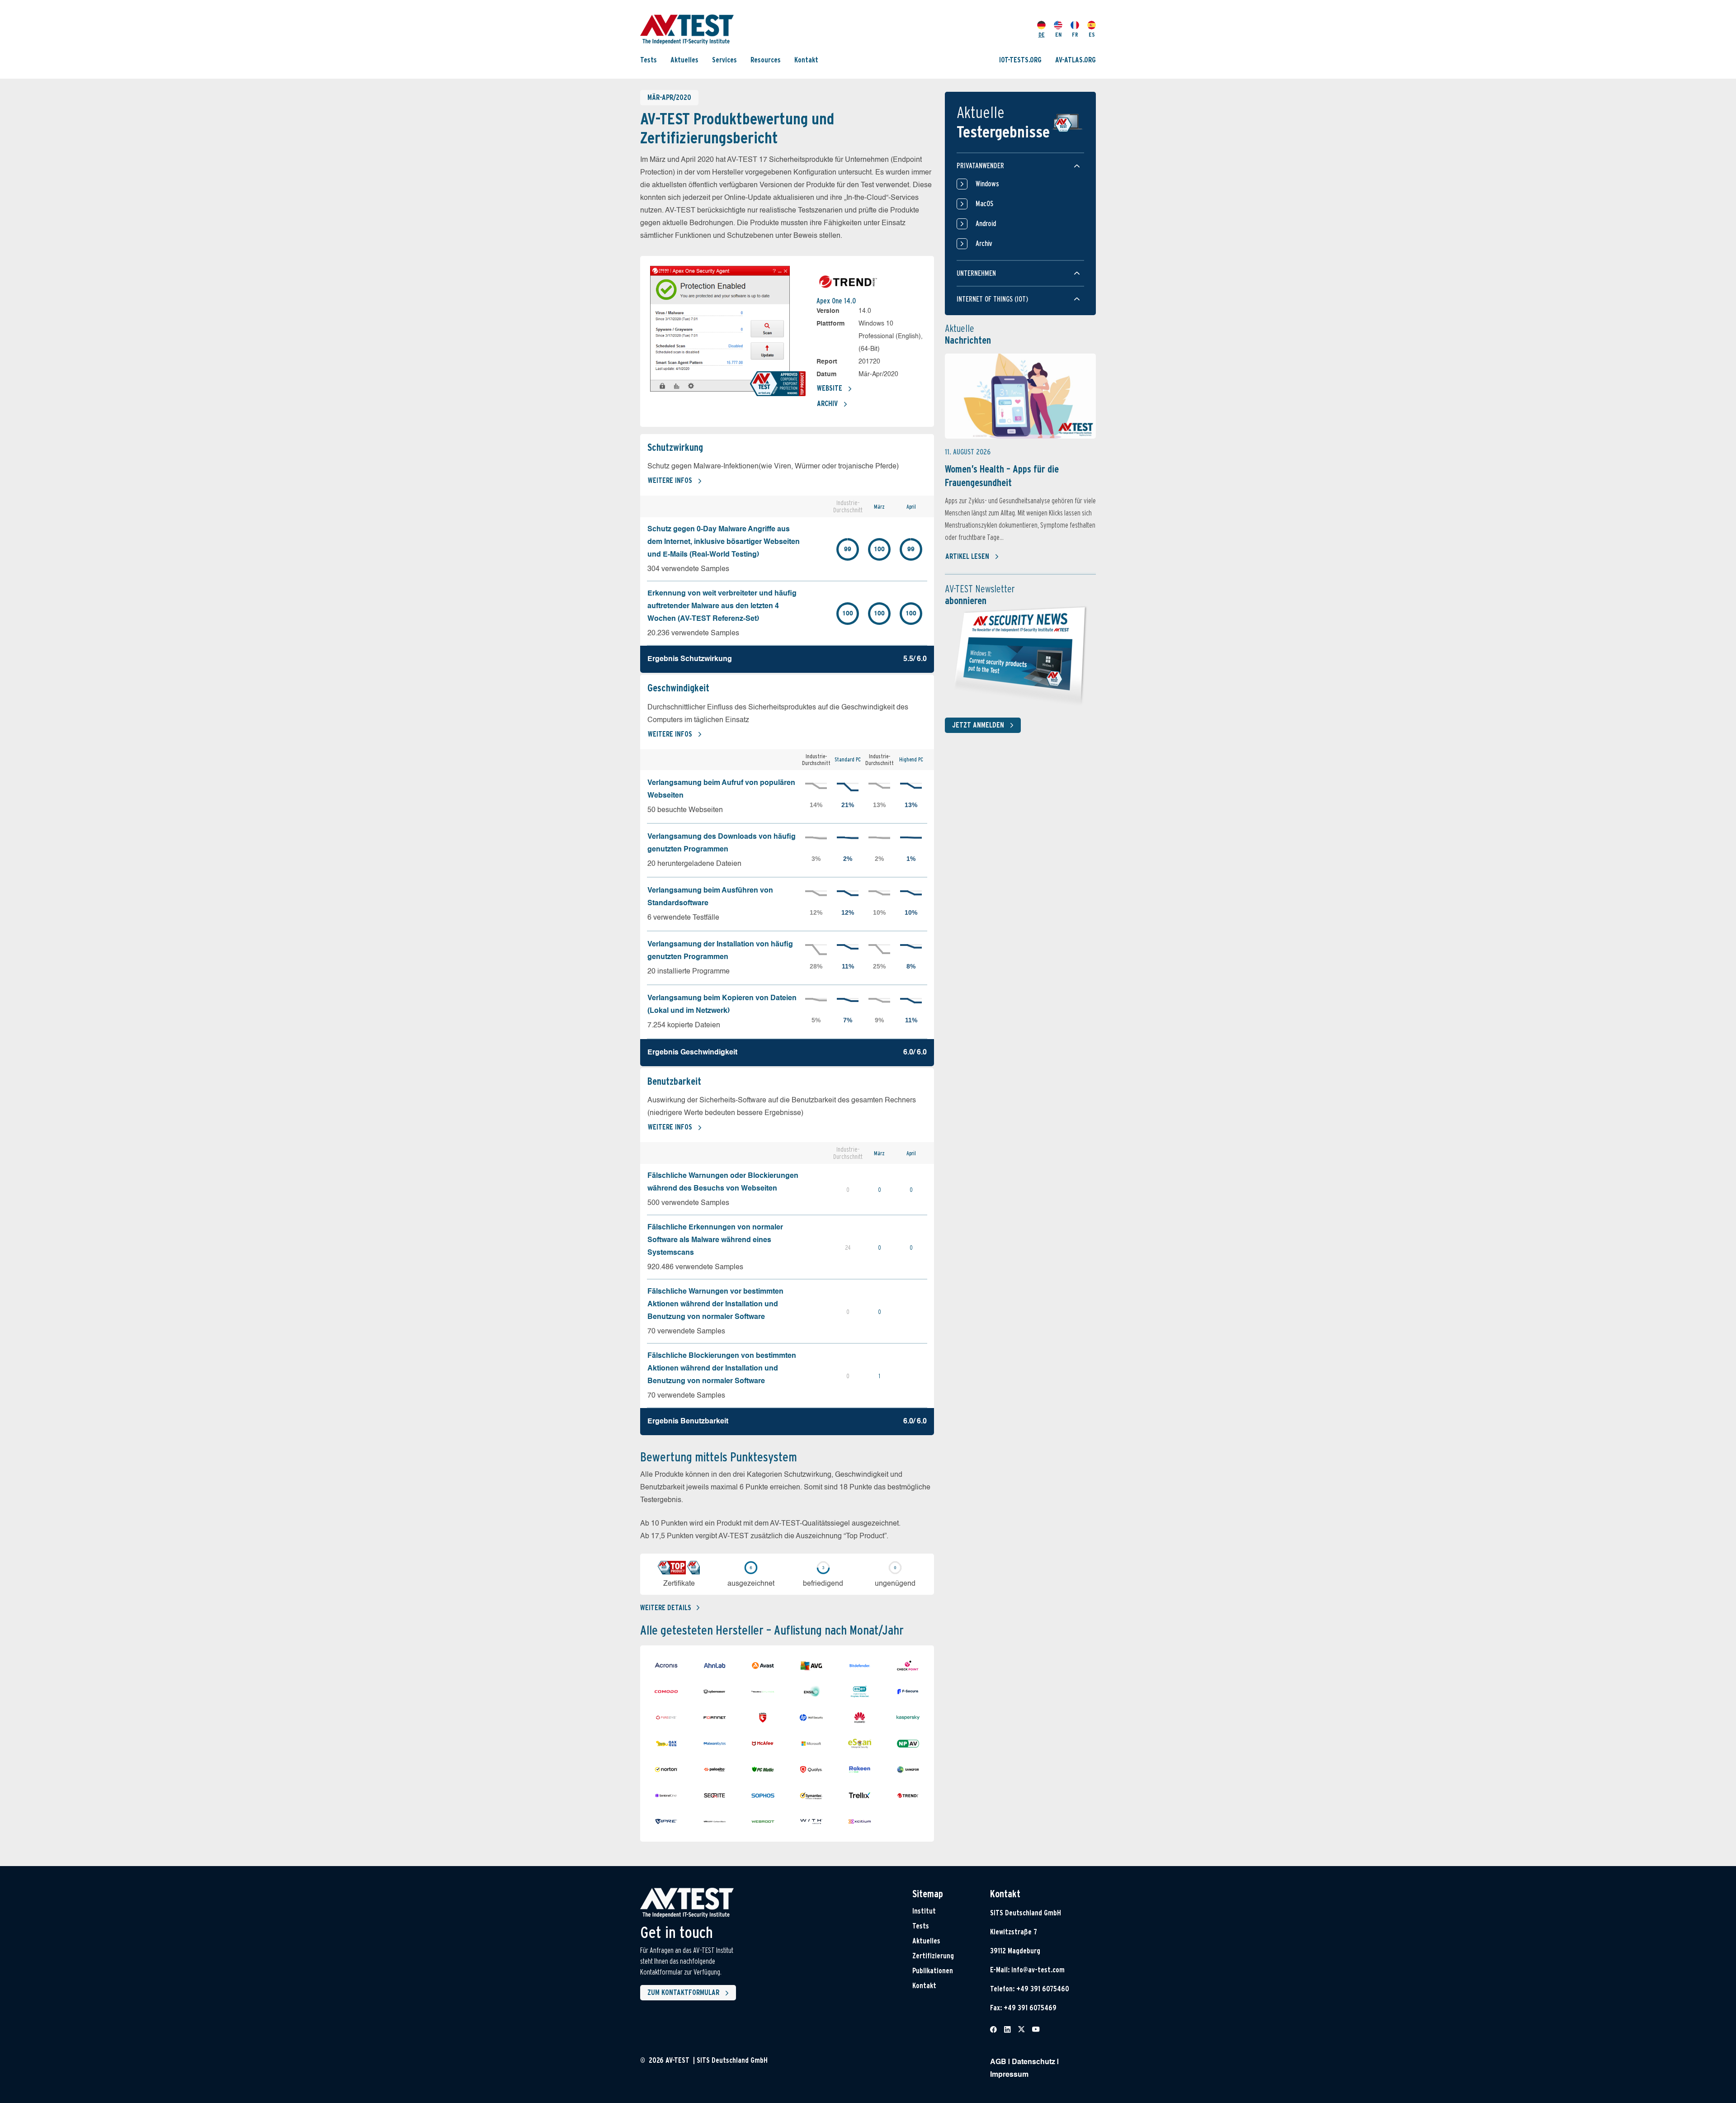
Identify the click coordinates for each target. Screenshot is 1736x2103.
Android (986, 224)
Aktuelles (684, 60)
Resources (766, 60)
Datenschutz (1033, 2062)
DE (1042, 35)
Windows (987, 184)
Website (830, 388)
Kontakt (806, 60)
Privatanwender (980, 166)
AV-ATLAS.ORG (1076, 60)
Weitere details (666, 1608)
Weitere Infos (670, 480)
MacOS (984, 204)
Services (724, 60)
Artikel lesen (967, 556)
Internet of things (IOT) (992, 299)
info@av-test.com (1038, 1970)
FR (1075, 35)
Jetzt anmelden (978, 725)
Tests (649, 60)
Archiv (827, 404)
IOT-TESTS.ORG (1020, 60)
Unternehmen (976, 273)
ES (1092, 35)
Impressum (1009, 2075)
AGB (998, 2062)
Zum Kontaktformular (683, 1992)
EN (1058, 35)
